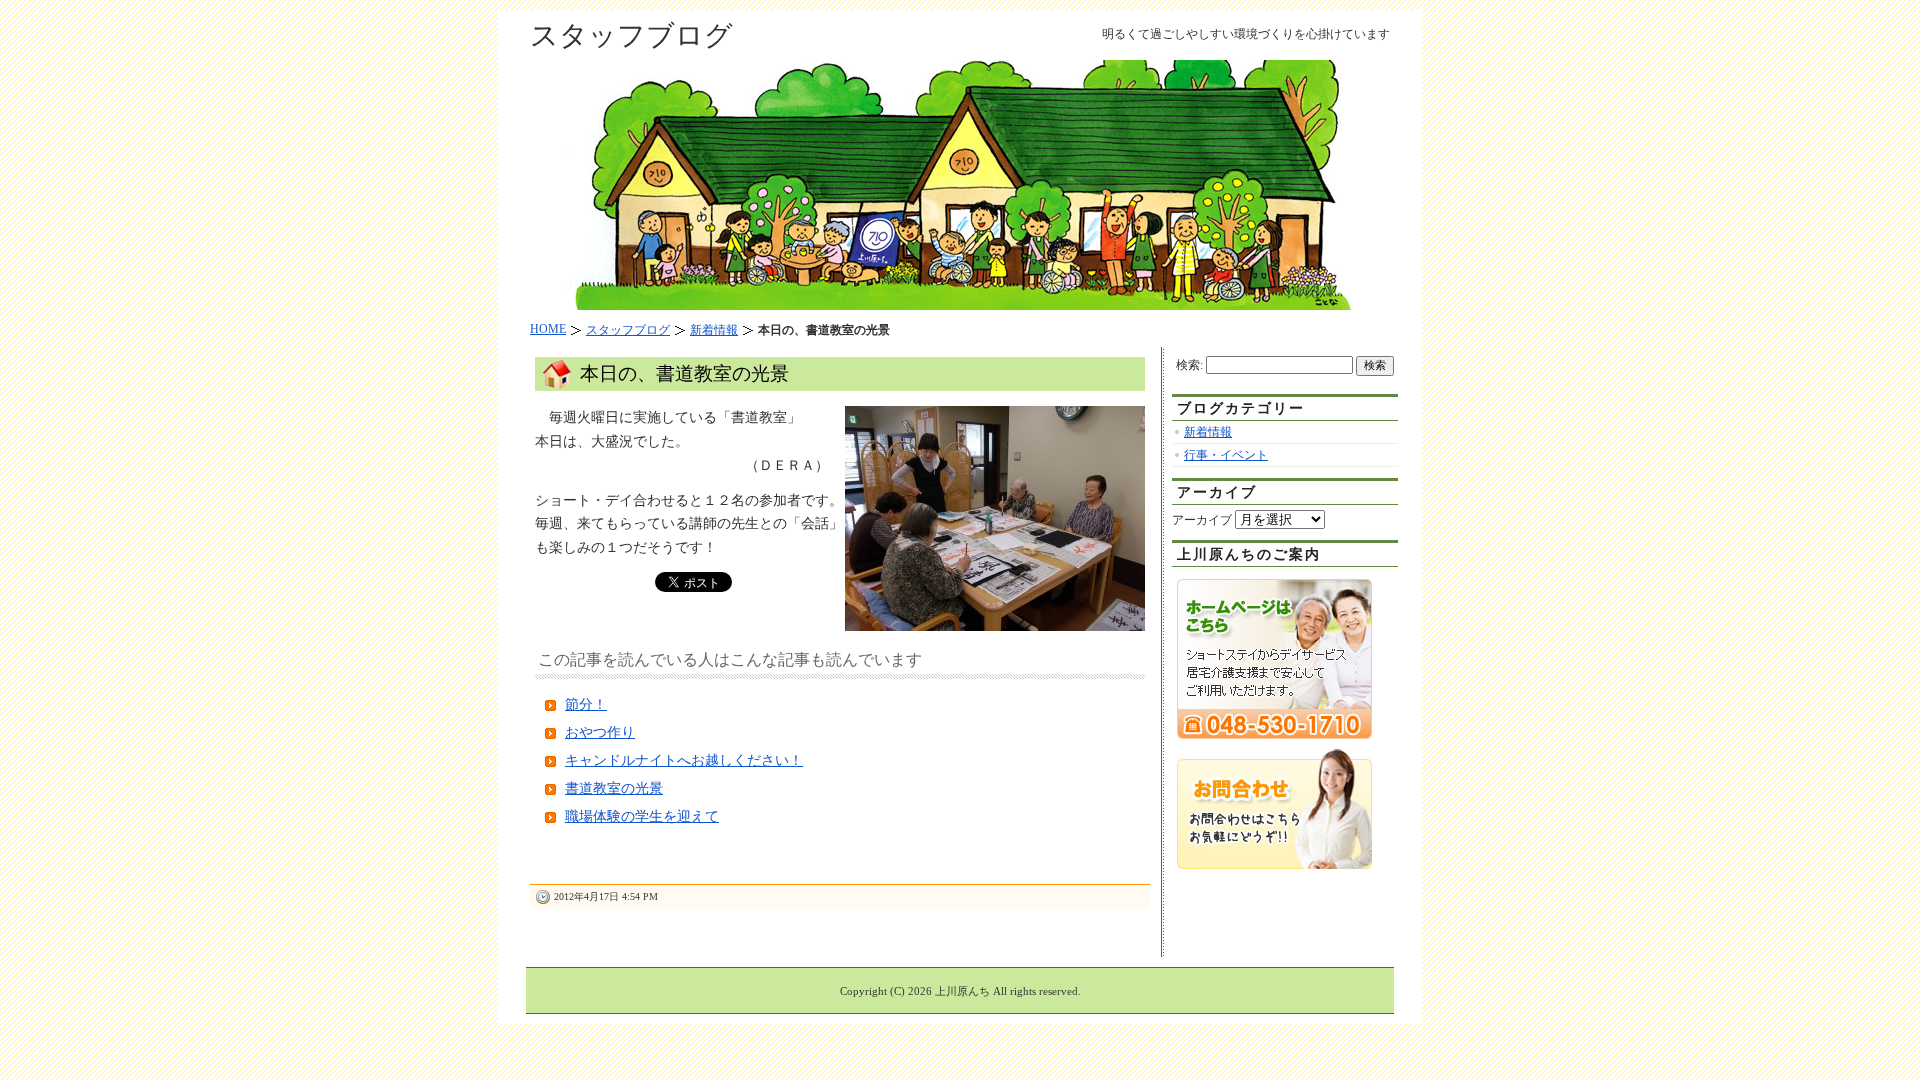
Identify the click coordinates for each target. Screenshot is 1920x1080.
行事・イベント (1226, 455)
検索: (1189, 365)
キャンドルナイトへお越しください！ (684, 760)
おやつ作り (600, 732)
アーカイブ (1202, 520)
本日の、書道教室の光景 (684, 373)
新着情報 (1208, 432)
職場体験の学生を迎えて (642, 816)
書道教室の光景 (614, 788)
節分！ (586, 704)
